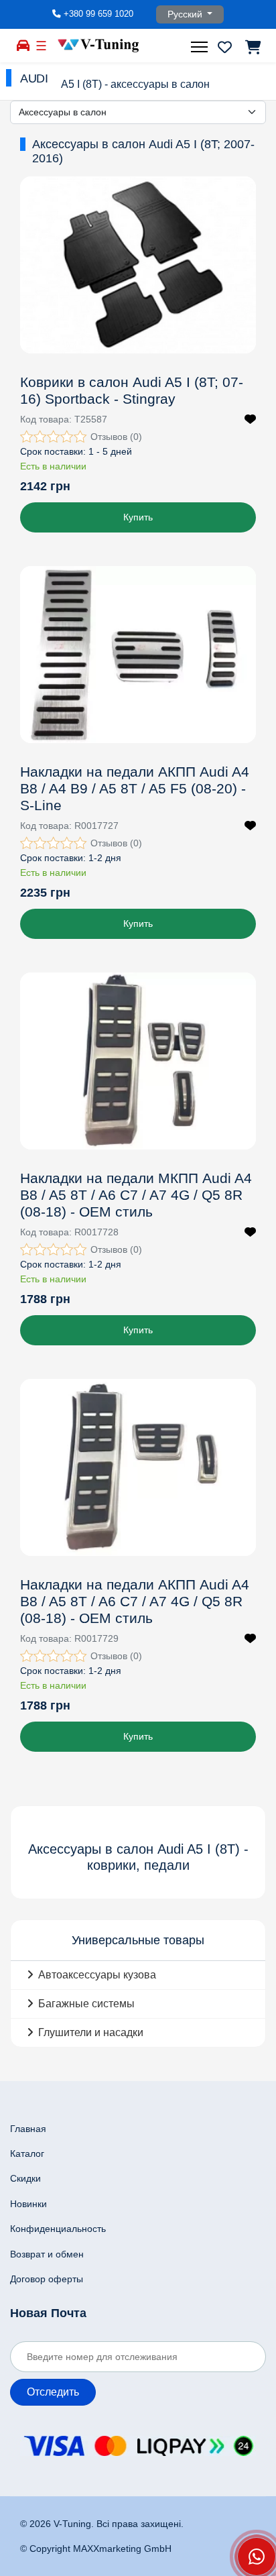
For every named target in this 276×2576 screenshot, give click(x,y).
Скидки (25, 2178)
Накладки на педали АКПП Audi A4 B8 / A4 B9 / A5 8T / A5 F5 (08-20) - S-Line (135, 788)
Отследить (53, 2392)
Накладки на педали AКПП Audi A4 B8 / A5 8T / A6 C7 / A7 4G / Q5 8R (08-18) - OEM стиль (135, 1601)
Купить (138, 517)
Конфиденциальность (58, 2229)
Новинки (28, 2204)
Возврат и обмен (47, 2254)
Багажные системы (86, 2004)
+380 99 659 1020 (98, 14)
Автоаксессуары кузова (97, 1975)
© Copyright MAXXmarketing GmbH (96, 2549)
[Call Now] (257, 2557)
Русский (186, 14)
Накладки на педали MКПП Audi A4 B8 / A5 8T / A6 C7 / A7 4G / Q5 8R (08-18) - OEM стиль (136, 1195)
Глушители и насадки (91, 2032)
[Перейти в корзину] (252, 47)
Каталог (27, 2153)
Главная (28, 2129)
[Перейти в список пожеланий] (225, 47)
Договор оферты (47, 2279)
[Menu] (201, 47)
